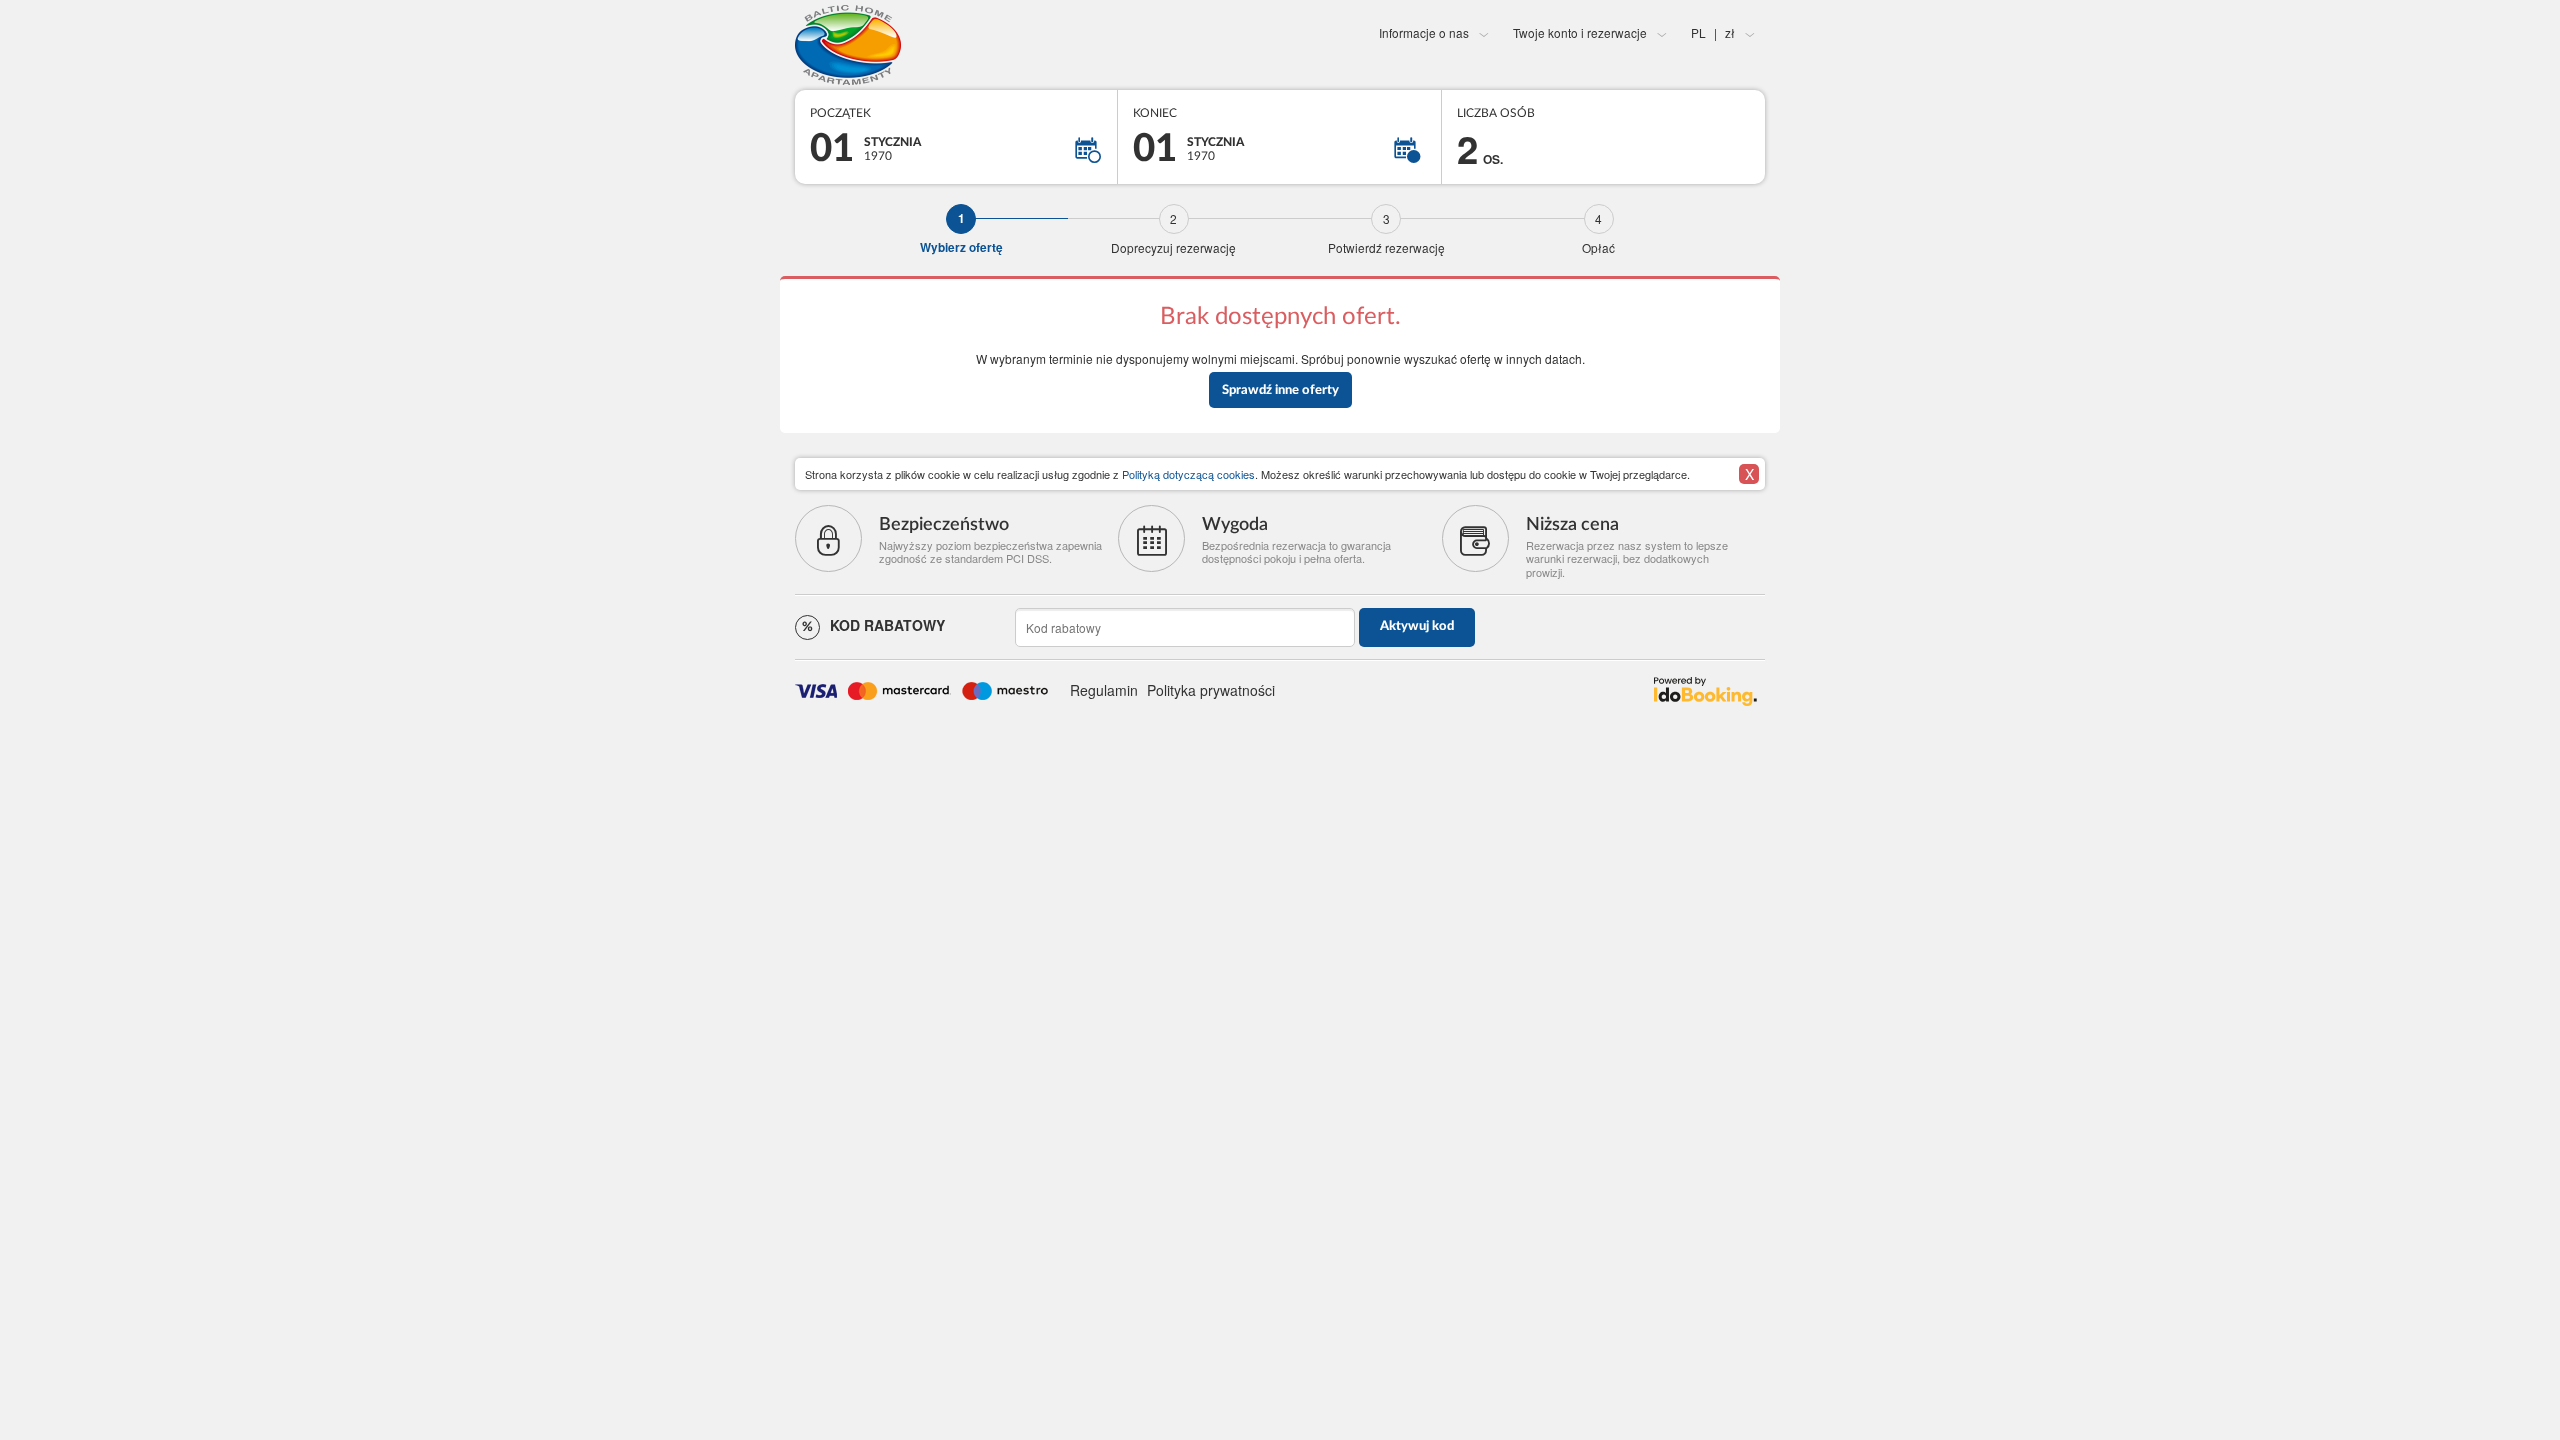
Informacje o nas (1424, 32)
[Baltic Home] (956, 45)
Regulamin (1104, 690)
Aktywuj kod (1417, 626)
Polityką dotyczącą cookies (1188, 474)
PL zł (1713, 32)
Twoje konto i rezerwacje (1580, 32)
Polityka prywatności (1211, 690)
